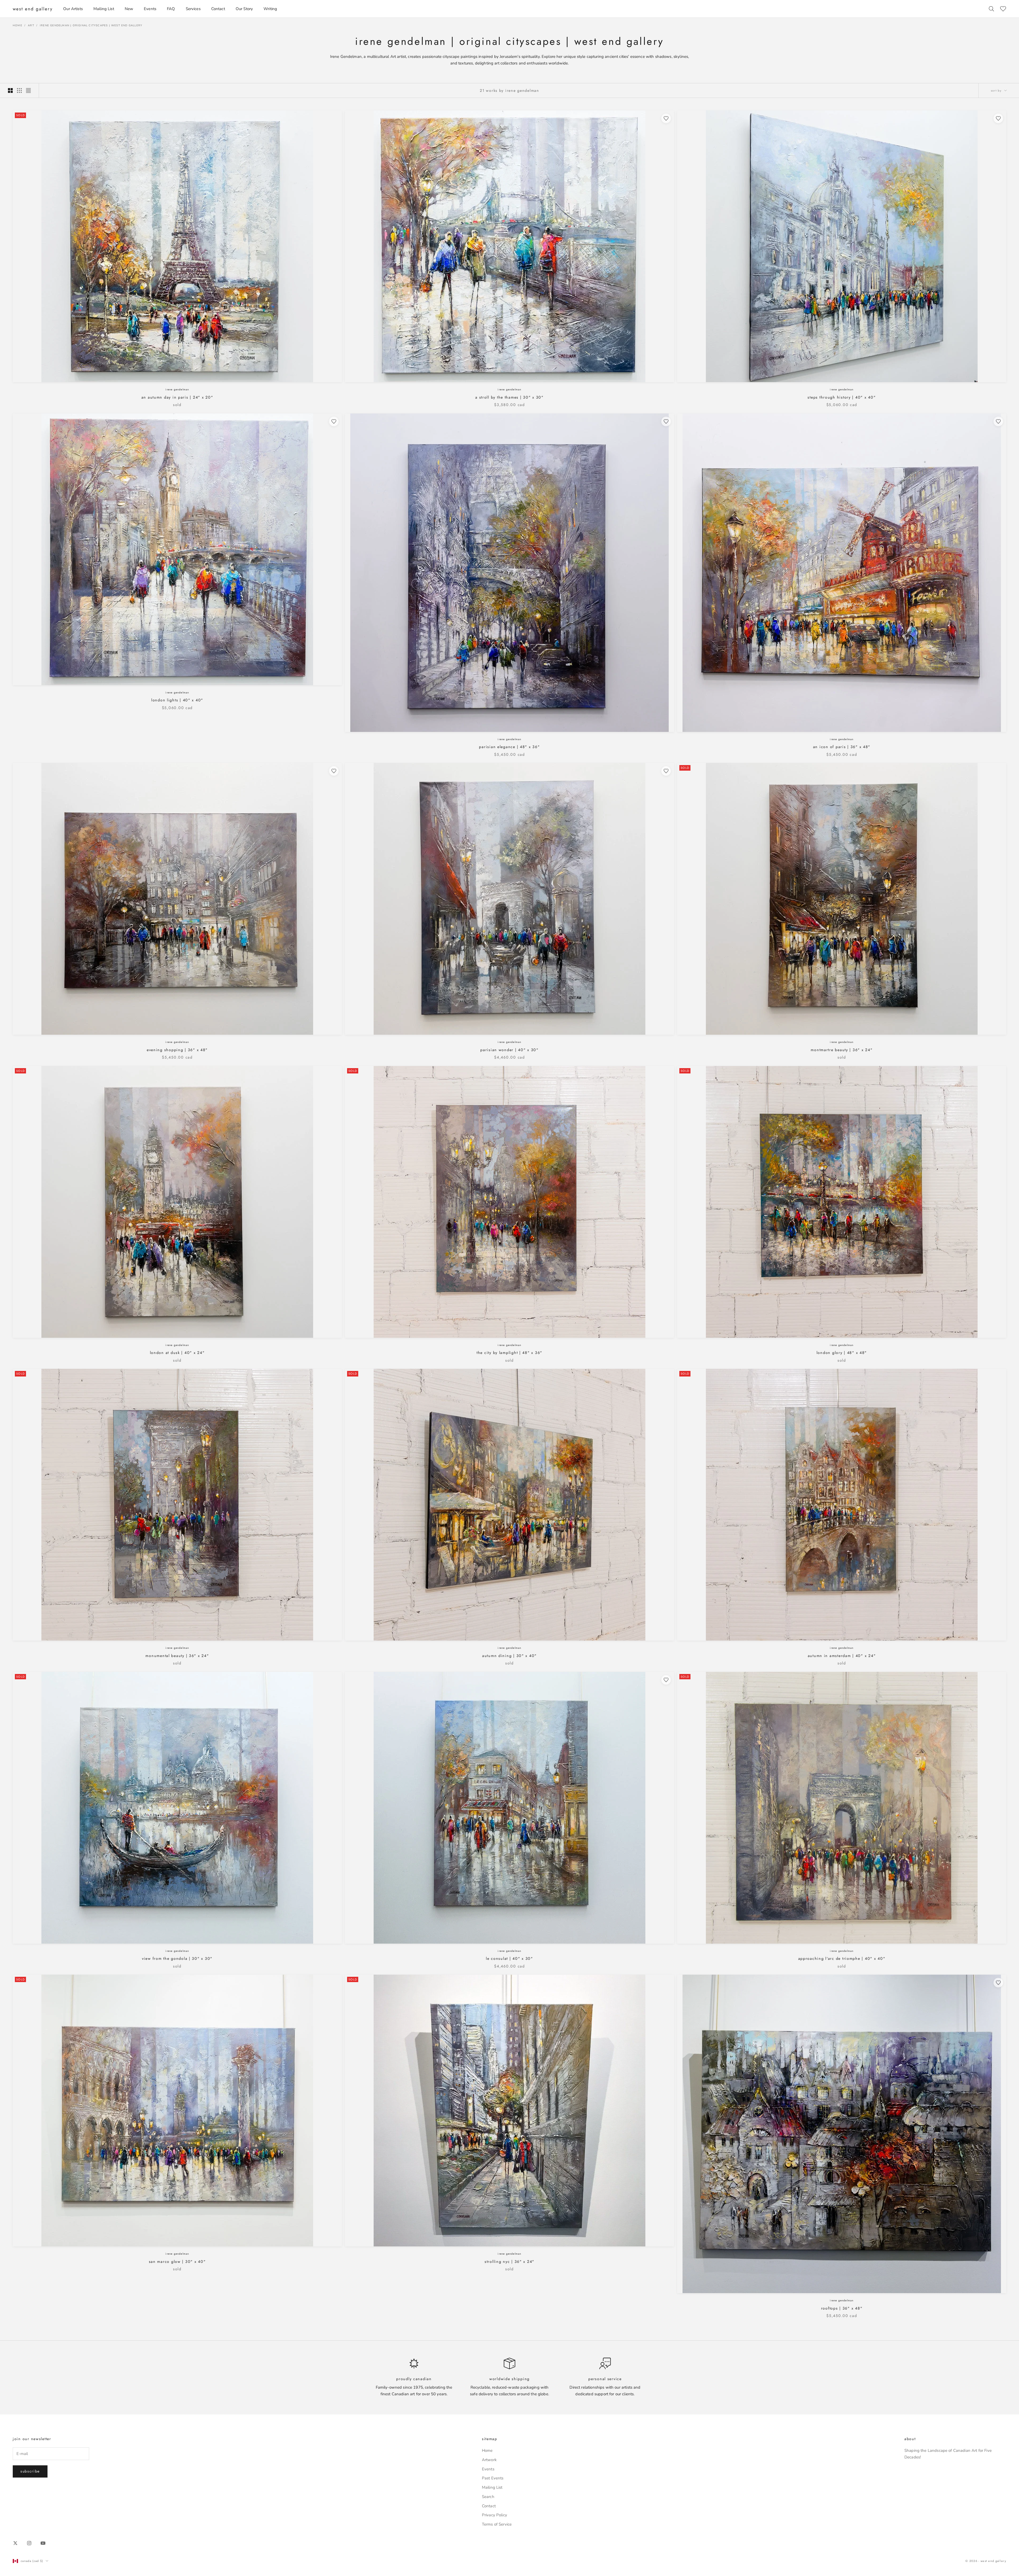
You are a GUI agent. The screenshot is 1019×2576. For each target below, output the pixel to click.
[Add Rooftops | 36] (998, 1983)
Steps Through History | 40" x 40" (842, 397)
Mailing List (104, 9)
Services (193, 9)
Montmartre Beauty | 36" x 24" (842, 1050)
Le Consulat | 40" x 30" (509, 1958)
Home (18, 25)
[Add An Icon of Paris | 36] (998, 421)
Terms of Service (497, 2524)
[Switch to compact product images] (28, 90)
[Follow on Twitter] (15, 2543)
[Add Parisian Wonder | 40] (666, 771)
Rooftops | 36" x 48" (842, 2308)
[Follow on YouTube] (43, 2543)
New (129, 9)
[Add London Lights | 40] (334, 421)
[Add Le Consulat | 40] (666, 1680)
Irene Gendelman (177, 389)
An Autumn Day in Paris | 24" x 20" (177, 397)
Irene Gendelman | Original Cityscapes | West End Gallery (91, 25)
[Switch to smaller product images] (19, 90)
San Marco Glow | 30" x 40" (177, 2262)
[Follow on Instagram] (29, 2543)
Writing (270, 9)
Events (150, 9)
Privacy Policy (495, 2515)
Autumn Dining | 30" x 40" (509, 1656)
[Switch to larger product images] (10, 90)
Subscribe (30, 2471)
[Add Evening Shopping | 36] (334, 771)
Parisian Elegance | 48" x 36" (509, 747)
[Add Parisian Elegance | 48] (666, 421)
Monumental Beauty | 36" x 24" (177, 1656)
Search (488, 2497)
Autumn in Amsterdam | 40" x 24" (842, 1656)
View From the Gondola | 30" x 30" (177, 1958)
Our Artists (73, 9)
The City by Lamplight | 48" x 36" (509, 1353)
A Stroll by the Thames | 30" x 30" (509, 397)
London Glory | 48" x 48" (842, 1353)
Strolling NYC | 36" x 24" (509, 2262)
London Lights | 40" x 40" (177, 700)
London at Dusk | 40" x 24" (177, 1353)
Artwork (489, 2460)
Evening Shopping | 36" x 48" (177, 1050)
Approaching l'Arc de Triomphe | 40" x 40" (842, 1958)
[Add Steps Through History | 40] (998, 118)
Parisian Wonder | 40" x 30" (509, 1050)
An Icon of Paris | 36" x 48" (842, 747)
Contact (218, 9)
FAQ (171, 9)
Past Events (493, 2478)
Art (31, 25)
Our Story (244, 9)
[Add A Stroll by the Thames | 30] (666, 118)
